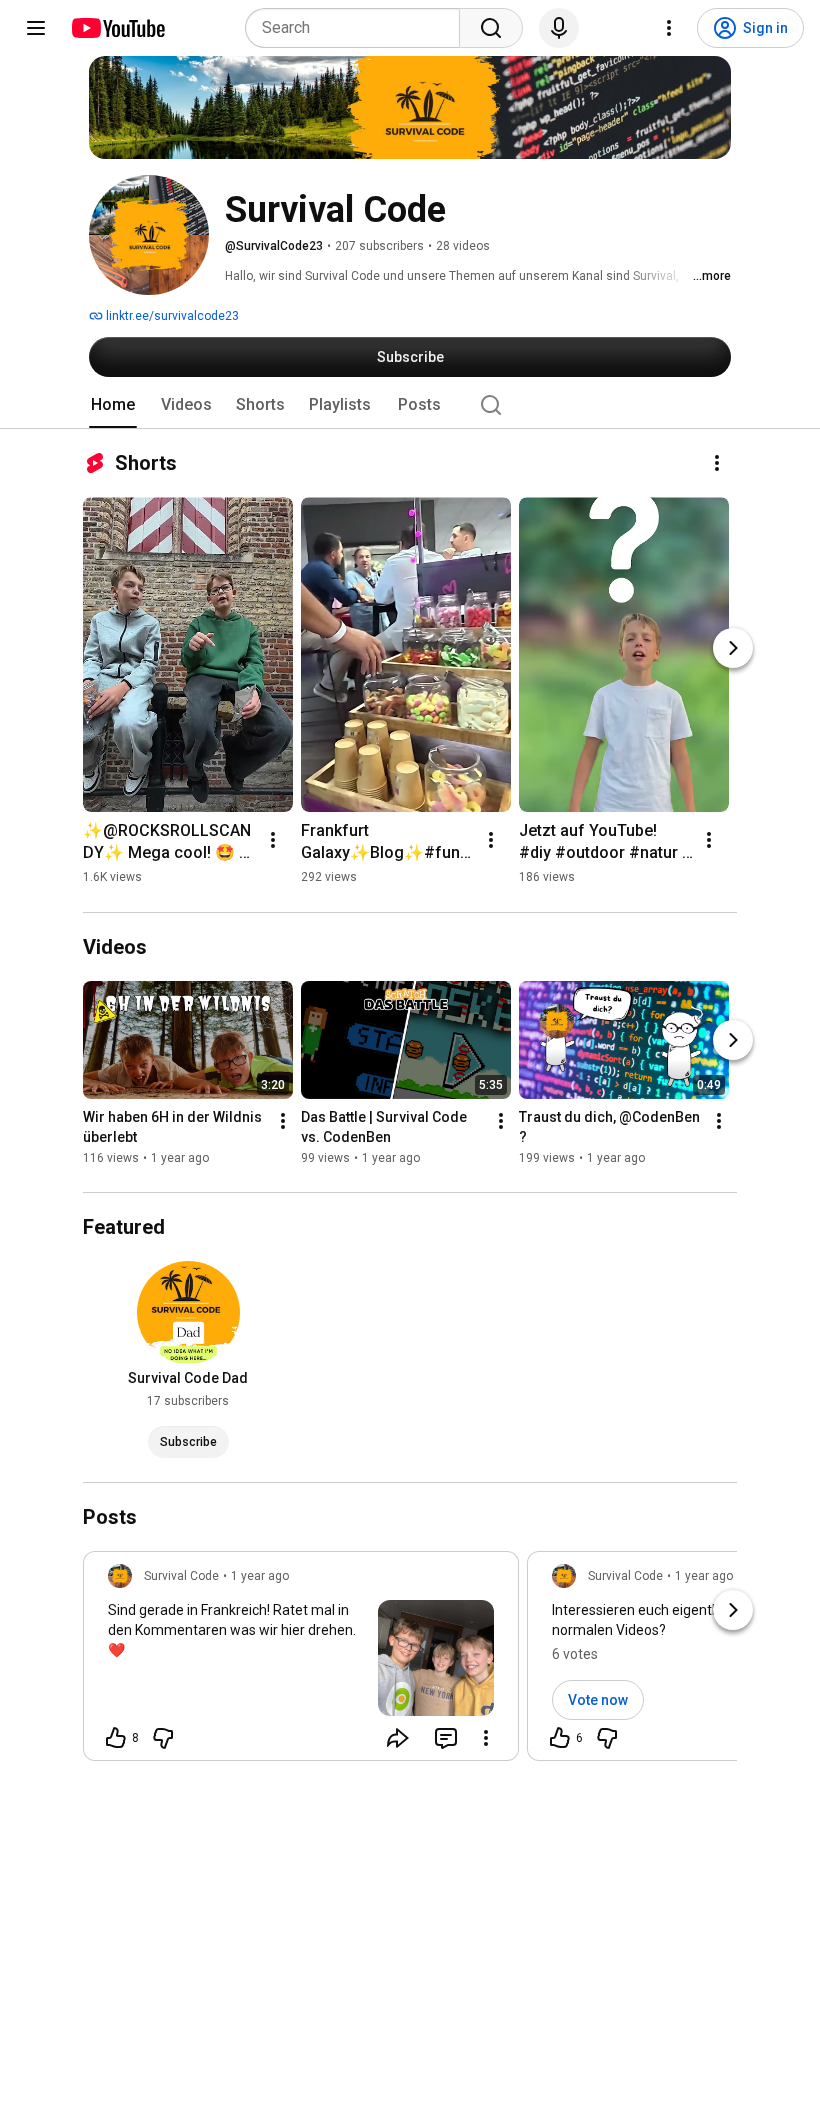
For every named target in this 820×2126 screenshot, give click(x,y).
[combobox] (358, 28)
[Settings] (669, 28)
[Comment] (446, 1738)
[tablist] (410, 405)
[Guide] (36, 28)
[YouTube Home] (117, 28)
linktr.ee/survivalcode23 (171, 316)
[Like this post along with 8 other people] (116, 1738)
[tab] (113, 405)
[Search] (491, 28)
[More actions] (717, 463)
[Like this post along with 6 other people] (560, 1738)
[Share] (398, 1738)
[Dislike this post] (163, 1738)
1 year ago (260, 1576)
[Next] (733, 648)
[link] (301, 1662)
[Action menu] (486, 1738)
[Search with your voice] (559, 28)
